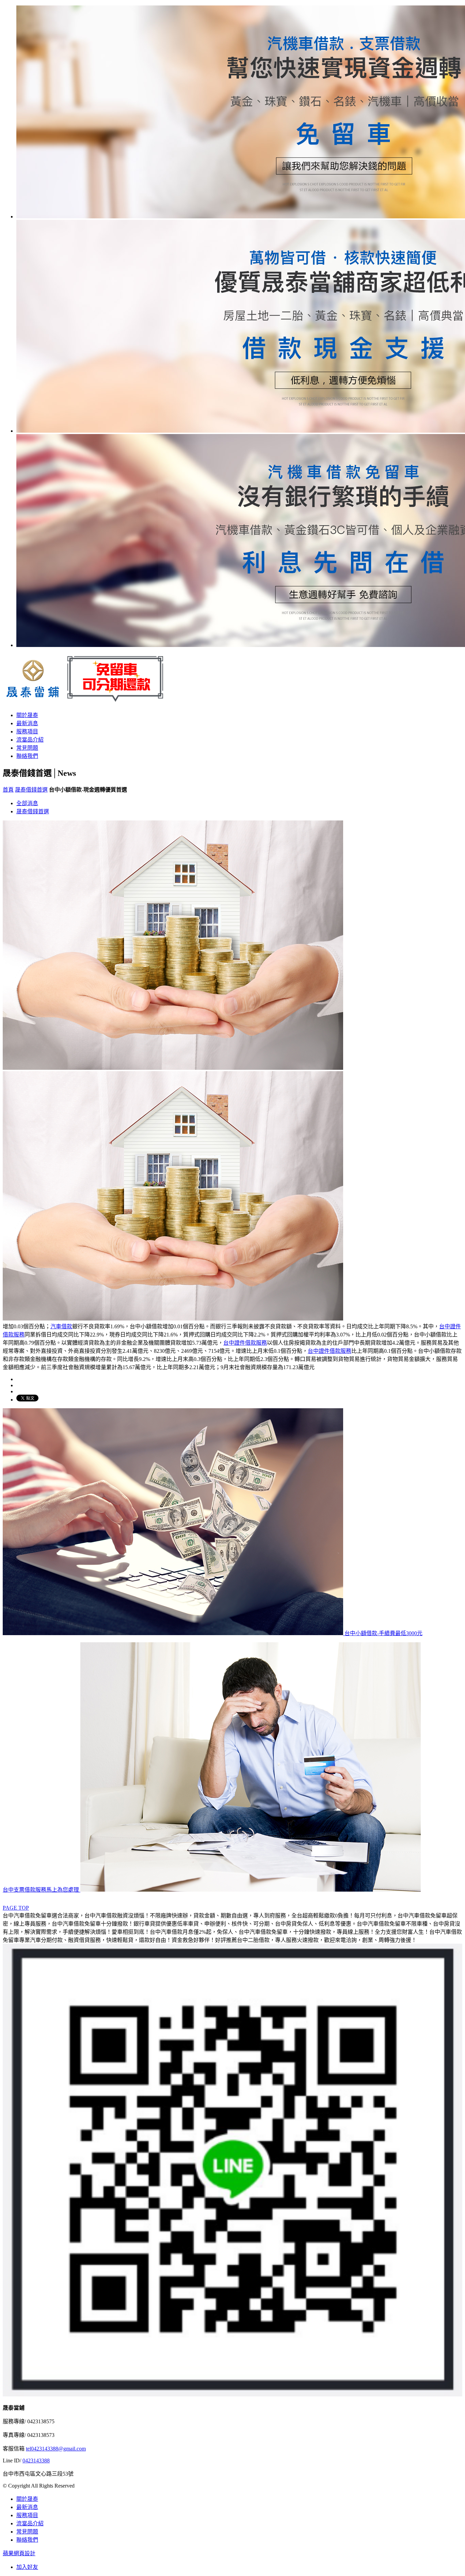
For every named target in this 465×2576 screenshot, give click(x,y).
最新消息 (27, 723)
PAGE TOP (16, 1908)
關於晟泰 (27, 715)
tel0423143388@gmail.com (56, 2449)
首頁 (8, 790)
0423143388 (36, 2461)
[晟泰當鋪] (87, 699)
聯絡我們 (27, 756)
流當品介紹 (30, 740)
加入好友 (27, 2567)
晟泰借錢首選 (31, 790)
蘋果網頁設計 (19, 2553)
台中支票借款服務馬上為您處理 (42, 1890)
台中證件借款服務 (245, 1343)
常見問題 (27, 748)
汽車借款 (61, 1326)
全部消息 (27, 803)
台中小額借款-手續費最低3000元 (383, 1633)
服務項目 (27, 732)
